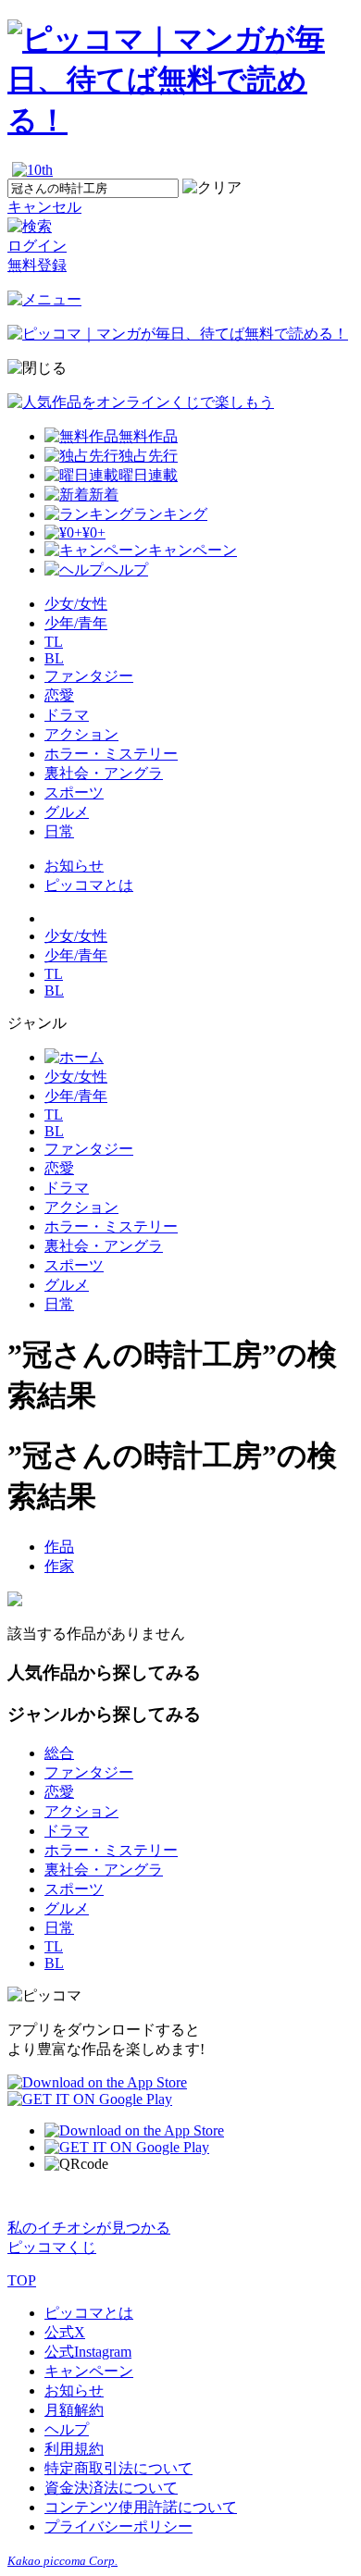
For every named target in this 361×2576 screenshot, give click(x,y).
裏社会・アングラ (104, 773)
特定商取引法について (118, 2468)
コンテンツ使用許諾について (141, 2507)
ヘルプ (67, 2429)
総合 (59, 1753)
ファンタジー (89, 676)
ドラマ (67, 715)
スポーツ (74, 793)
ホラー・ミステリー (111, 754)
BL (54, 658)
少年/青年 (76, 623)
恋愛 (59, 695)
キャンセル (44, 207)
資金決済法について (111, 2488)
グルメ (67, 812)
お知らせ (74, 866)
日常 (59, 831)
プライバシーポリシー (118, 2526)
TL (54, 642)
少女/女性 (76, 604)
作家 (59, 1566)
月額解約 (74, 2410)
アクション (81, 734)
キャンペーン (89, 2371)
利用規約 (74, 2449)
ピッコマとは (89, 885)
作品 (59, 1547)
